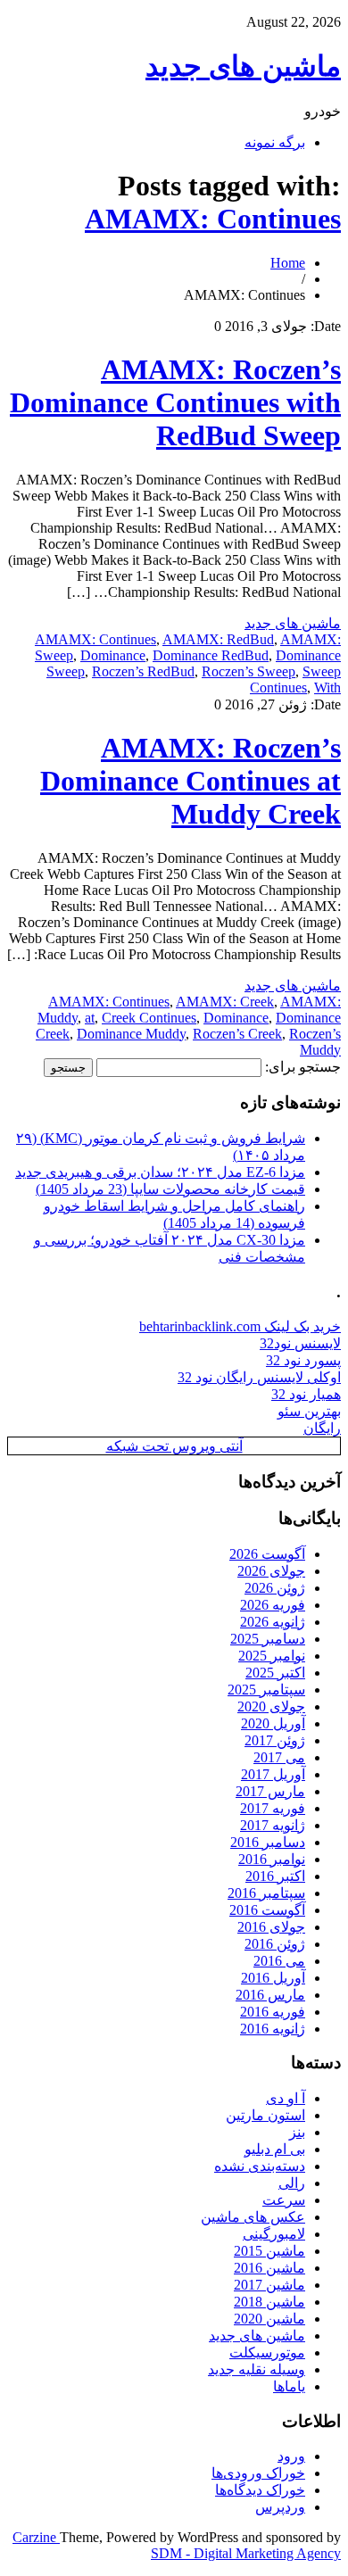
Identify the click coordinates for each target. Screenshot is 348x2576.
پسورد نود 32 (303, 1360)
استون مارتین (265, 2115)
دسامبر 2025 (268, 1639)
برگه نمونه (275, 142)
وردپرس (280, 2507)
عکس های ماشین (253, 2217)
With (327, 687)
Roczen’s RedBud (143, 671)
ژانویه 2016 (273, 2029)
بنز (297, 2132)
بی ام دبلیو (275, 2149)
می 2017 (279, 1757)
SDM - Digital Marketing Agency (246, 2553)
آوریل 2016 (273, 1978)
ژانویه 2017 (273, 1825)
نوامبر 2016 (272, 1859)
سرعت (284, 2200)
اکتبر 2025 (275, 1673)
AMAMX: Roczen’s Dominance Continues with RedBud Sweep (175, 402)
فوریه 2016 (273, 2012)
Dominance (113, 655)
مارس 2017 (270, 1791)
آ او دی (286, 2098)
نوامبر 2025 (272, 1656)
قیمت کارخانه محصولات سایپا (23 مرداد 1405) (170, 1189)
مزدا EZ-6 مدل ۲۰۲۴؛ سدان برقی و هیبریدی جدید (160, 1172)
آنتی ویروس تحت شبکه (174, 1446)
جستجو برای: (303, 1067)
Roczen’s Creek (237, 1034)
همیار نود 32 (306, 1394)
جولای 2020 (271, 1706)
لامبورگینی (274, 2234)
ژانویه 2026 (273, 1622)
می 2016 (279, 1961)
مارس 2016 (270, 1995)
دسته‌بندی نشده (260, 2166)
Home (288, 263)
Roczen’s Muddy (315, 1042)
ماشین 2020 (269, 2319)
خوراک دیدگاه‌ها (260, 2490)
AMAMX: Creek (225, 1002)
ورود (291, 2456)
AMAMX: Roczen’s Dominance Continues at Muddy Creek (191, 781)
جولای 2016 (271, 1927)
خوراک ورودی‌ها (258, 2473)
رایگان (322, 1428)
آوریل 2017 (273, 1774)
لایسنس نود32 (300, 1343)
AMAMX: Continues (213, 219)
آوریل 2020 (273, 1723)
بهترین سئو (309, 1411)
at (90, 1018)
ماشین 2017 (269, 2285)
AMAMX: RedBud (218, 639)
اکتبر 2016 (275, 1876)
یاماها (289, 2386)
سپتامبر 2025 (266, 1690)
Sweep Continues (295, 679)
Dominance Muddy (131, 1034)
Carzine (36, 2537)
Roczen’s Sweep (249, 671)
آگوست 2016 (267, 1910)
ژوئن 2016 (275, 1944)
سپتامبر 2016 (266, 1893)
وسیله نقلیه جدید (257, 2369)
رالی (292, 2183)
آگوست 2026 (267, 1554)
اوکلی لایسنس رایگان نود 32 (259, 1377)
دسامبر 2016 (268, 1842)
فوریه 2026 (273, 1605)
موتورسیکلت (267, 2352)
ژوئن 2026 (275, 1588)
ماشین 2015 (269, 2251)
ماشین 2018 (269, 2302)
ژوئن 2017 (275, 1740)
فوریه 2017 (273, 1808)
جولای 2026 (271, 1571)
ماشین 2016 (269, 2268)
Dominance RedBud (211, 655)
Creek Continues (149, 1018)
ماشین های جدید (243, 66)
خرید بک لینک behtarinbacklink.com (240, 1326)
